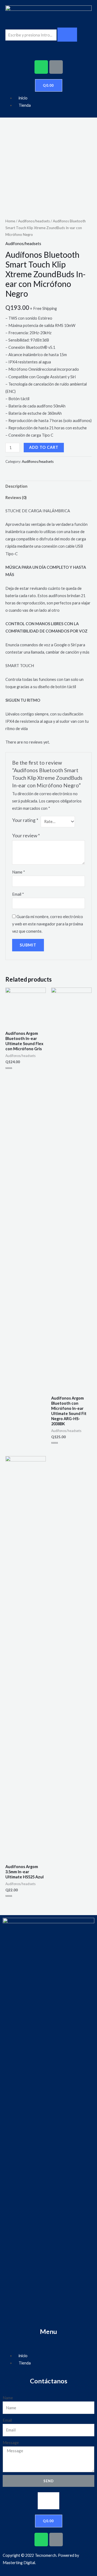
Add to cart (44, 447)
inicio (23, 98)
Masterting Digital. (19, 2563)
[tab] (48, 486)
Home (10, 221)
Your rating (25, 820)
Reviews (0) (16, 498)
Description (16, 486)
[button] (48, 2501)
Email (18, 894)
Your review (26, 836)
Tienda (25, 105)
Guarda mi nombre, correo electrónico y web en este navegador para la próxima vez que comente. (48, 924)
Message (11, 2443)
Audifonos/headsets (34, 221)
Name (19, 872)
